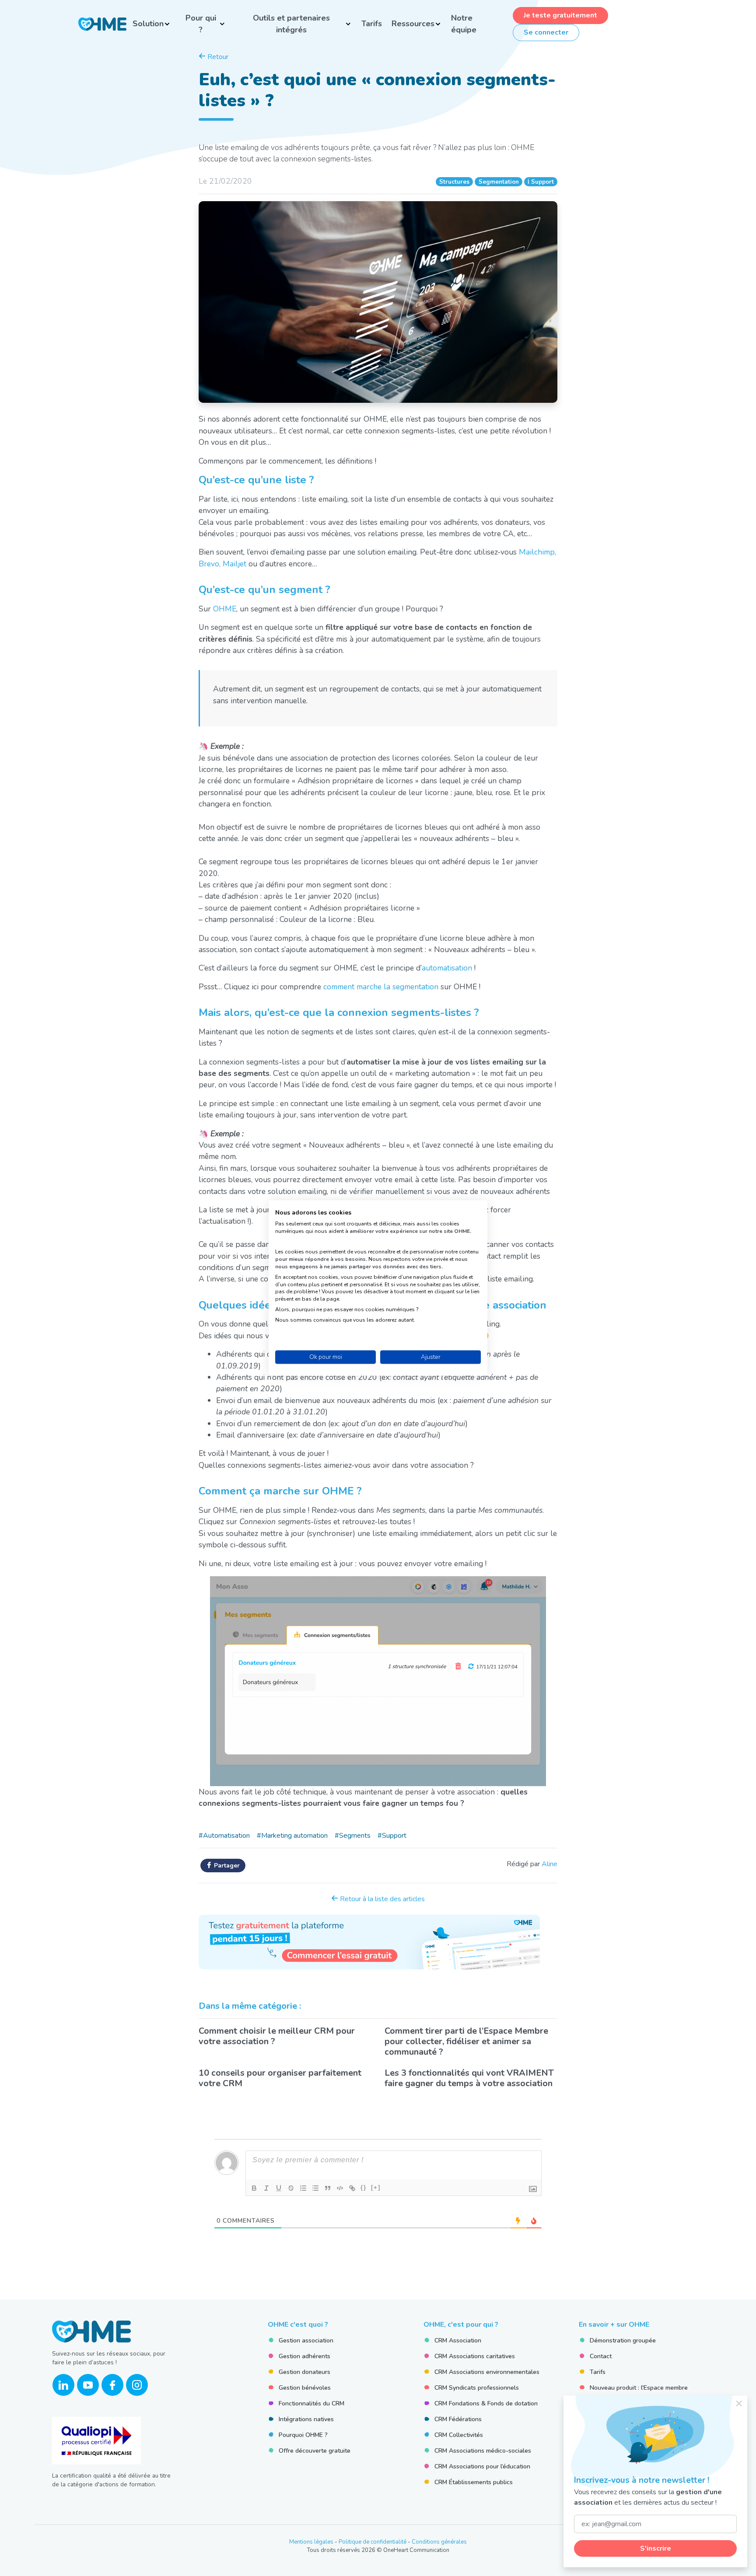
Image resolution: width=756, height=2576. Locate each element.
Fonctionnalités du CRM (311, 2403)
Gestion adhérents (304, 2356)
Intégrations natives (306, 2419)
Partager (226, 1866)
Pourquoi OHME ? (303, 2435)
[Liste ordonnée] (303, 2188)
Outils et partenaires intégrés (291, 24)
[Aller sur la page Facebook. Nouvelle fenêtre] (112, 2385)
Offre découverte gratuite (315, 2451)
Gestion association (306, 2340)
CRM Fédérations (458, 2419)
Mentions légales (311, 2542)
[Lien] (352, 2188)
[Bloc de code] (340, 2188)
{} (364, 2187)
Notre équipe (464, 24)
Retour (217, 57)
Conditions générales (439, 2542)
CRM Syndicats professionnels (477, 2388)
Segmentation (499, 182)
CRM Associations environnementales (487, 2372)
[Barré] (291, 2188)
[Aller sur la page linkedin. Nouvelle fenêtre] (63, 2385)
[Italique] (266, 2188)
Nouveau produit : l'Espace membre (639, 2388)
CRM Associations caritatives (475, 2356)
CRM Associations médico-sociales (483, 2451)
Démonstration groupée (623, 2340)
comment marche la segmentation (381, 987)
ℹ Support (541, 182)
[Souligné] (279, 2188)
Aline (549, 1864)
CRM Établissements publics (474, 2482)
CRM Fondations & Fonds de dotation (486, 2403)
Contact (601, 2356)
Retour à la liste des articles (381, 1899)
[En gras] (254, 2188)
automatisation (447, 968)
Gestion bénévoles (305, 2388)
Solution (148, 24)
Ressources (413, 24)
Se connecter (546, 32)
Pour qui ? (201, 24)
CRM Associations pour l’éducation (482, 2466)
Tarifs (372, 24)
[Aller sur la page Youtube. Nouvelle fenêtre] (88, 2385)
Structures (454, 182)
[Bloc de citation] (328, 2188)
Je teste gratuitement (560, 15)
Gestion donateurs (304, 2372)
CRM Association (458, 2340)
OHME (225, 609)
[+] (376, 2187)
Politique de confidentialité (373, 2542)
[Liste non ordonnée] (315, 2188)
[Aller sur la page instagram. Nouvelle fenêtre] (137, 2385)
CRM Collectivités (459, 2435)
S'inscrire (656, 2548)
